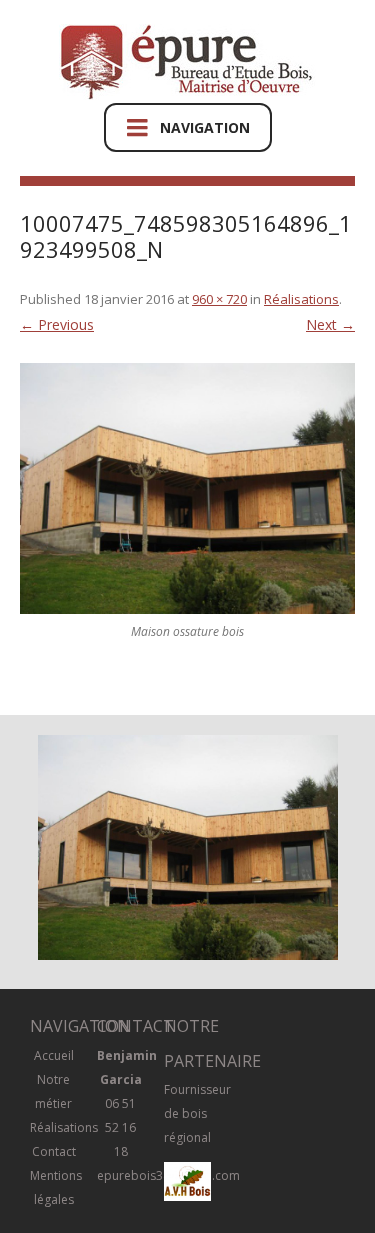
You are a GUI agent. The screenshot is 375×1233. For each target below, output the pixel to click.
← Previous (57, 324)
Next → (330, 324)
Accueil (54, 1055)
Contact (54, 1151)
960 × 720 (219, 299)
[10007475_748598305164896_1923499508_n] (187, 488)
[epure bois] (187, 63)
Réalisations (301, 299)
